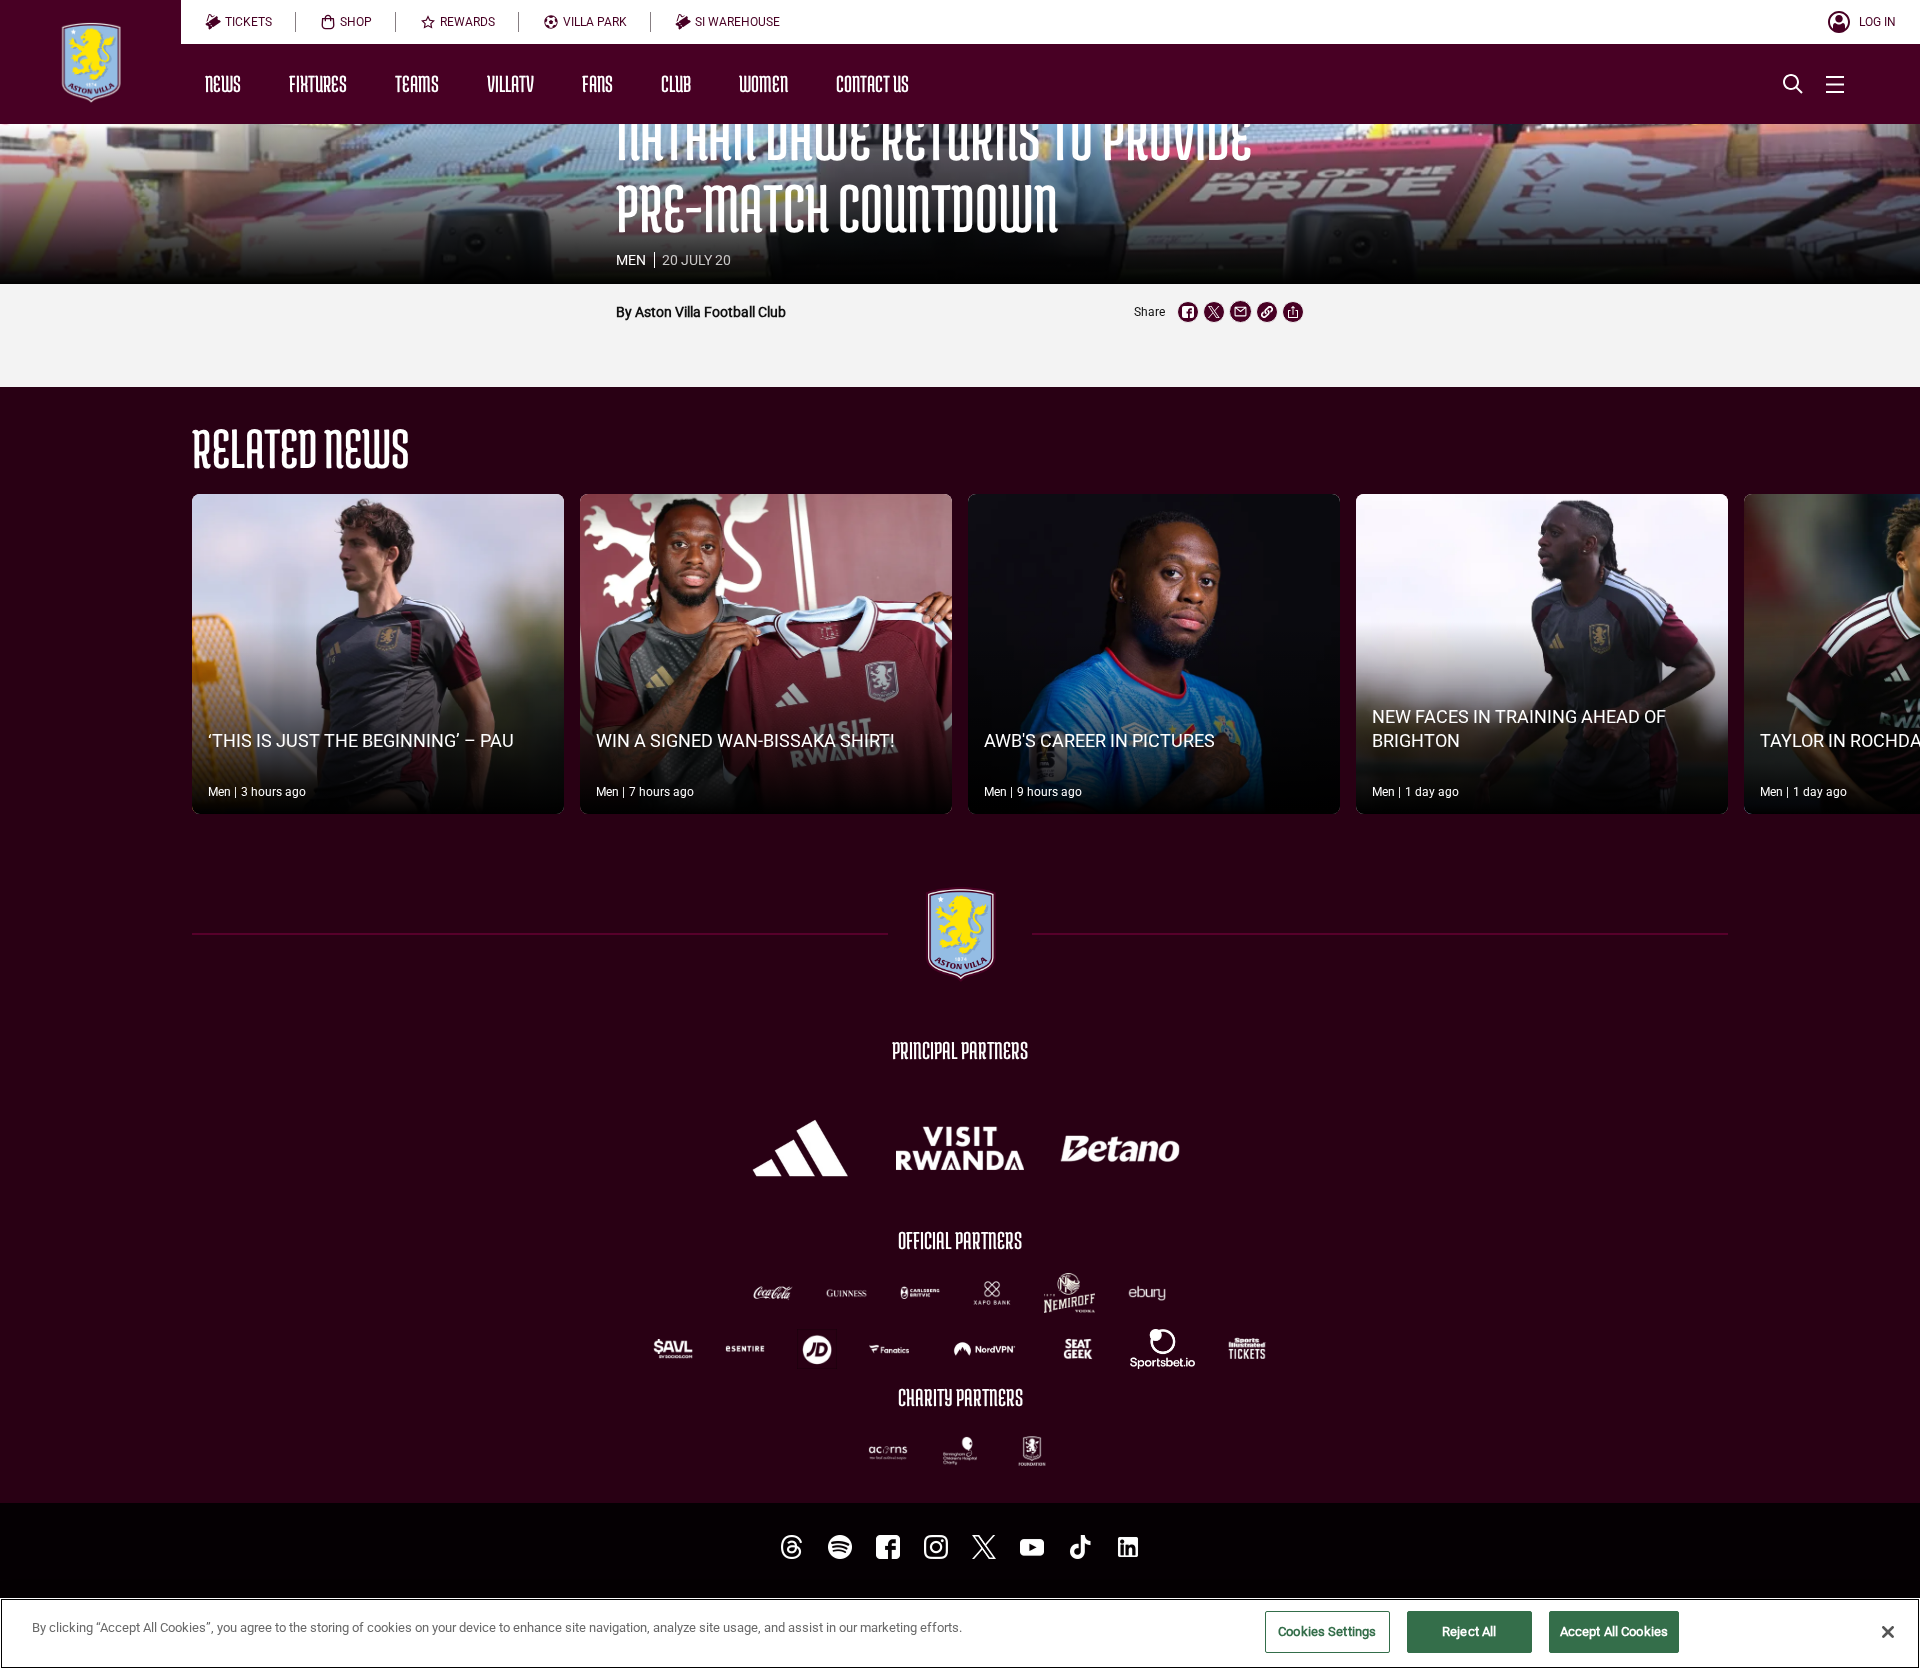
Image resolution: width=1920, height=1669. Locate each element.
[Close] (1888, 1632)
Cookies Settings (1327, 1631)
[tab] (238, 22)
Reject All (1469, 1631)
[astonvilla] (792, 1547)
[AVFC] (840, 1547)
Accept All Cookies (1614, 1631)
